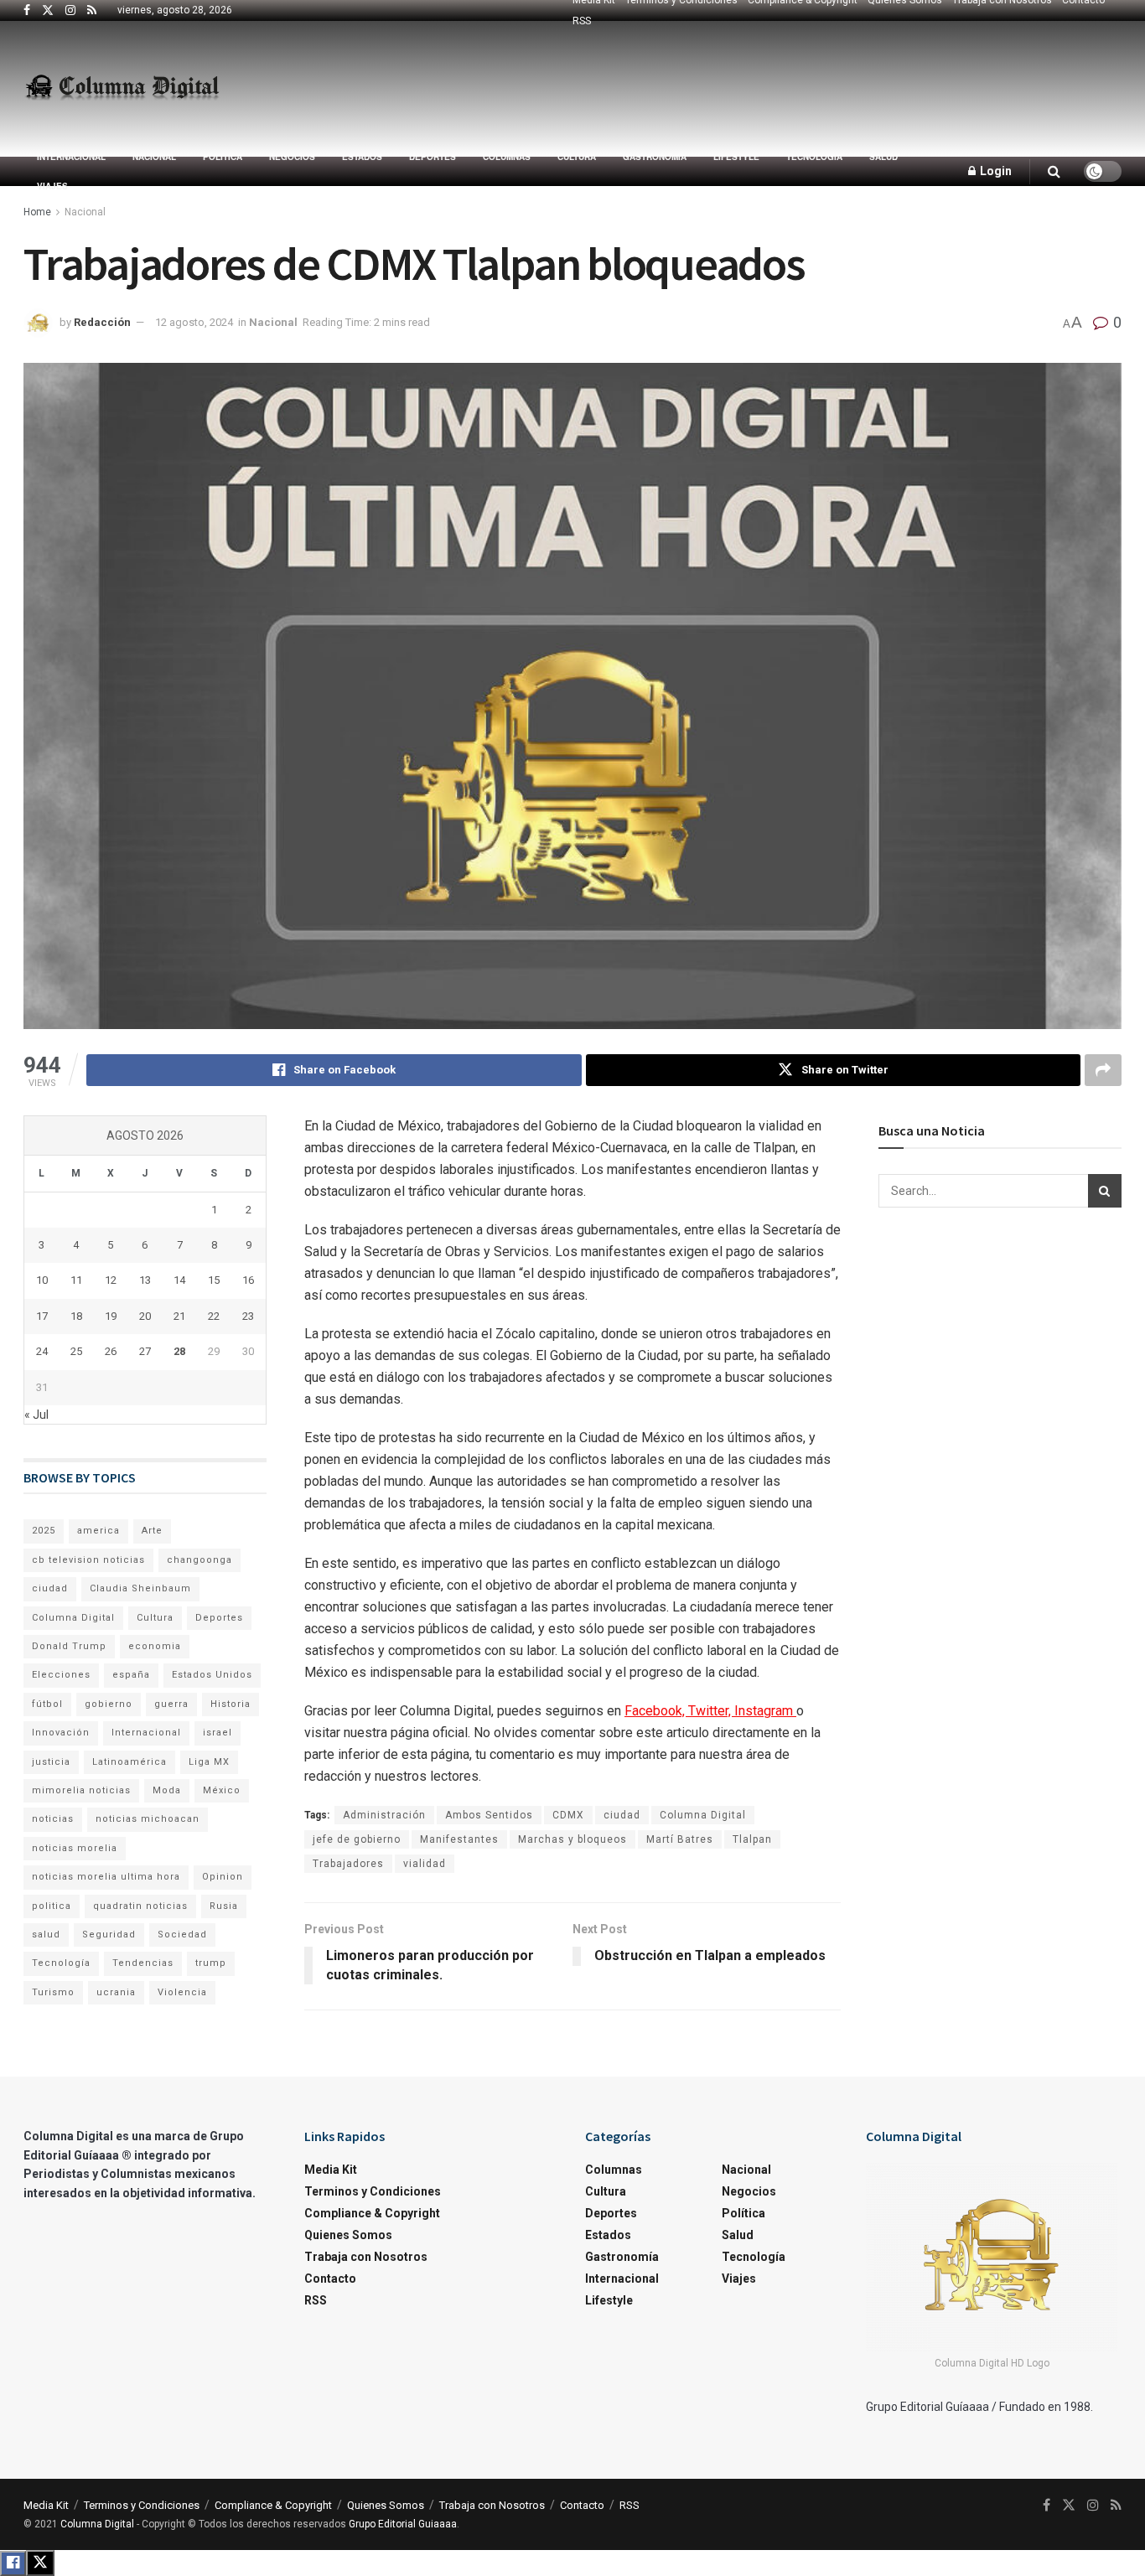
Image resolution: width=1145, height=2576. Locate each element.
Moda (167, 1790)
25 (76, 1351)
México (222, 1790)
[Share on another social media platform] (1103, 1070)
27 (145, 1351)
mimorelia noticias (81, 1790)
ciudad (622, 1815)
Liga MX (209, 1762)
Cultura (577, 157)
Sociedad (182, 1935)
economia (155, 1646)
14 (179, 1280)
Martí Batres (680, 1839)
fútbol (47, 1704)
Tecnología (814, 157)
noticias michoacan (148, 1819)
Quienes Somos (348, 2235)
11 (76, 1280)
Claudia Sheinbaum (140, 1588)
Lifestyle (736, 157)
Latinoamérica (130, 1762)
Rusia (224, 1906)
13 (145, 1280)
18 (76, 1316)
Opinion (223, 1877)
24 (42, 1351)
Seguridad (109, 1935)
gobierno (109, 1704)
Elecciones (61, 1675)
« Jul (36, 1415)
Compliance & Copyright (372, 2213)
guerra (171, 1704)
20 (145, 1316)
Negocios (292, 157)
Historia (231, 1704)
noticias (53, 1819)
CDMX (568, 1815)
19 (111, 1316)
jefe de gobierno (357, 1839)
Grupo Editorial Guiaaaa (403, 2524)
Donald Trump (69, 1646)
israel (218, 1733)
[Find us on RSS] (92, 11)
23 (248, 1316)
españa (131, 1675)
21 (179, 1316)
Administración (384, 1815)
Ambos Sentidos (489, 1815)
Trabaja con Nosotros (366, 2257)
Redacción (102, 322)
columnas (507, 157)
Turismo (53, 1992)
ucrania (116, 1992)
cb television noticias (88, 1560)
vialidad (425, 1864)
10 (42, 1280)
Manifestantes (459, 1839)
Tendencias (143, 1963)
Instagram (765, 1711)
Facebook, (656, 1711)
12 (111, 1280)
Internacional (71, 157)
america (98, 1531)
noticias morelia (75, 1848)
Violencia (182, 1992)
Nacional (154, 157)
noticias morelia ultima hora (106, 1877)
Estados (362, 157)
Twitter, (711, 1711)
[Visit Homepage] (122, 89)
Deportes (433, 157)
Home (37, 212)
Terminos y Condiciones (373, 2191)
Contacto (330, 2279)
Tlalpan (752, 1839)
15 (214, 1280)
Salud (883, 157)
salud (46, 1935)
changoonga (199, 1560)
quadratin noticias (140, 1906)
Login (995, 171)
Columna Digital (703, 1815)
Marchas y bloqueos (572, 1839)
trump (211, 1963)
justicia (51, 1762)
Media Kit (331, 2170)
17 (42, 1316)
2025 (44, 1531)
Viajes (52, 186)
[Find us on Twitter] (48, 11)
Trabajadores (348, 1864)
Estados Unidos (212, 1675)
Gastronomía (655, 157)
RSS (582, 21)
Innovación (61, 1733)
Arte (152, 1531)
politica (52, 1906)
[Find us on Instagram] (70, 11)
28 (179, 1351)
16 (248, 1280)
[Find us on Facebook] (27, 11)
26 (111, 1351)
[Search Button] (1054, 171)
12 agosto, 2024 (194, 322)
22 (214, 1316)
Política (223, 157)
